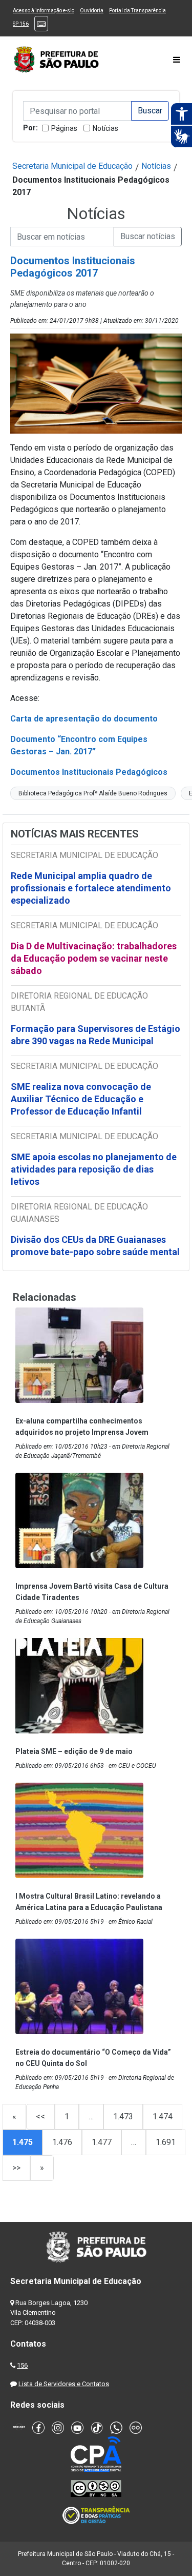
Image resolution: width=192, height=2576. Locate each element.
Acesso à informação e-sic (44, 11)
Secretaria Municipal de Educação (72, 166)
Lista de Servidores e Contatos (64, 2384)
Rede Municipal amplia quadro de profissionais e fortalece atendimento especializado (91, 888)
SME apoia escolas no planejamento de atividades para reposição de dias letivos (94, 1169)
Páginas (64, 128)
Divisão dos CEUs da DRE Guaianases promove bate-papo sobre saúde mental (95, 1246)
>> (16, 2168)
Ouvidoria (92, 11)
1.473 (123, 2116)
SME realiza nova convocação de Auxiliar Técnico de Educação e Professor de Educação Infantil (81, 1099)
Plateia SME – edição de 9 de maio (74, 1751)
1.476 (62, 2142)
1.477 (102, 2142)
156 (22, 2365)
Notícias (105, 128)
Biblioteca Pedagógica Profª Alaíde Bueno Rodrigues (93, 793)
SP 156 (21, 24)
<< (40, 2116)
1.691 (166, 2142)
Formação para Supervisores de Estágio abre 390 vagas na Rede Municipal (95, 1035)
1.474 (163, 2116)
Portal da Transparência (137, 11)
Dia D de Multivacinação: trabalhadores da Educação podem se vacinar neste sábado (94, 958)
